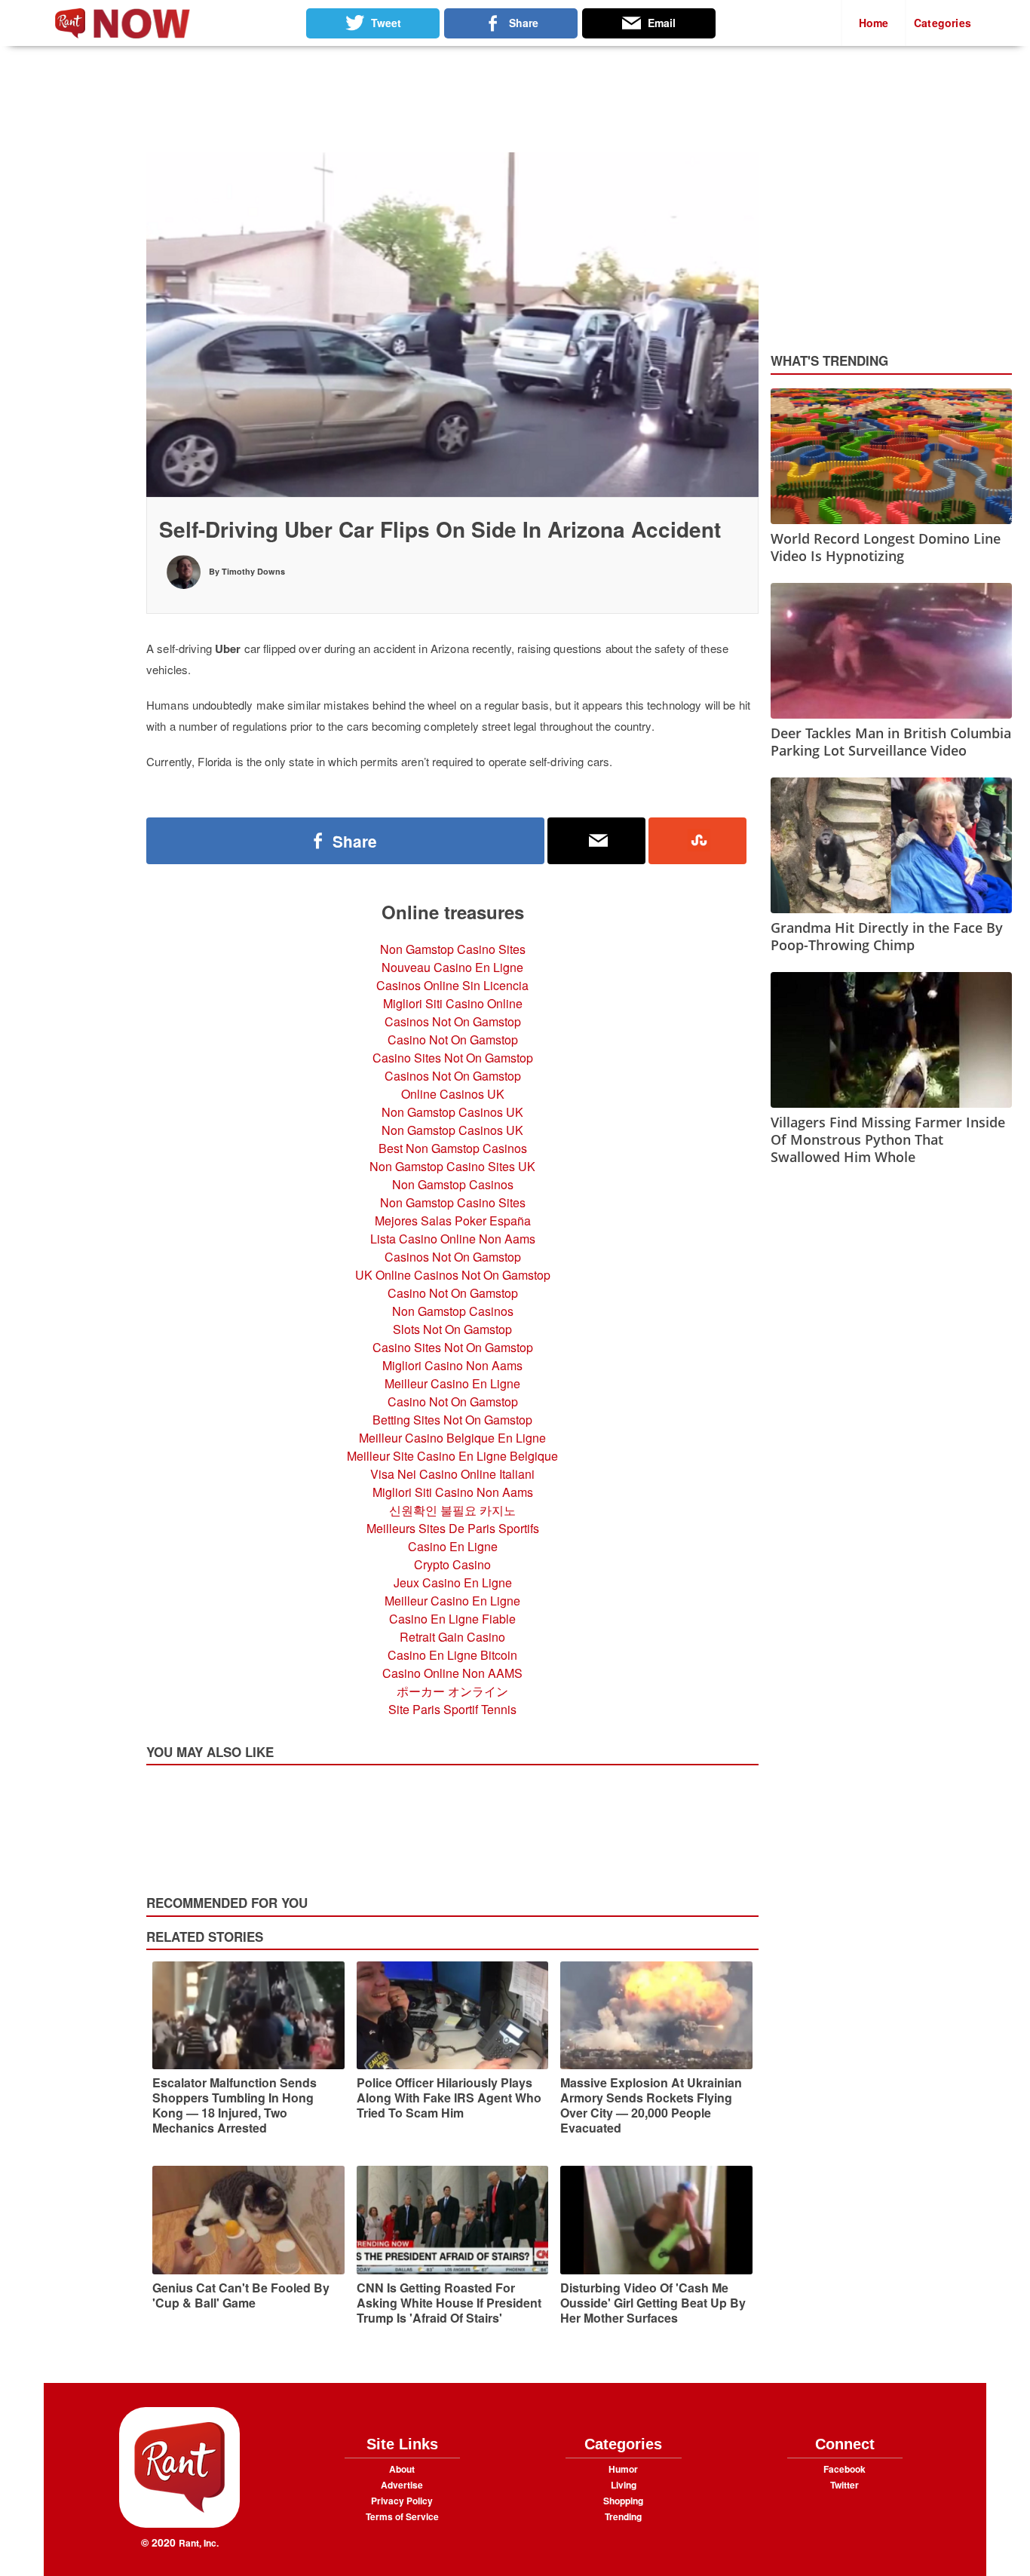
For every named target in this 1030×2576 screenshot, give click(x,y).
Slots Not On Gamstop (452, 1329)
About (402, 2469)
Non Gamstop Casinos (453, 1184)
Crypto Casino (452, 1564)
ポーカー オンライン (452, 1691)
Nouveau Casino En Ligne (452, 967)
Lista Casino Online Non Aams (453, 1239)
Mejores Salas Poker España (453, 1221)
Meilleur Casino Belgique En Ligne (452, 1438)
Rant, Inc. (199, 2543)
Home (874, 23)
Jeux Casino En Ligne (453, 1582)
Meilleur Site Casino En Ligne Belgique (452, 1456)
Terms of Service (402, 2516)
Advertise (402, 2485)
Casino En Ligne (453, 1546)
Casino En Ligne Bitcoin (452, 1655)
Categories (943, 23)
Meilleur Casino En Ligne (452, 1383)
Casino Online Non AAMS (452, 1673)
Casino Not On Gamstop (453, 1040)
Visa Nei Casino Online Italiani (452, 1474)
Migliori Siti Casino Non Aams (453, 1492)
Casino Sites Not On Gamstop (453, 1058)
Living (624, 2485)
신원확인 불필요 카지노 (452, 1510)
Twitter (845, 2485)
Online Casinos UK (453, 1094)
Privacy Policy (402, 2501)
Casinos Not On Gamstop (453, 1021)
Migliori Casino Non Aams (452, 1365)
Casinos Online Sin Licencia (452, 985)
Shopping (623, 2501)
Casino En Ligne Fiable (452, 1619)
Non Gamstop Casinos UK (452, 1112)
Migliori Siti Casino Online (453, 1003)
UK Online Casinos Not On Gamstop (453, 1275)
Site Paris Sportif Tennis (452, 1709)
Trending (623, 2516)
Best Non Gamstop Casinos (453, 1148)
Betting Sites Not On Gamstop (452, 1420)
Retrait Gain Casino (452, 1637)
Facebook (845, 2469)
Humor (623, 2469)
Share (355, 841)
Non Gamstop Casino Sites (453, 949)
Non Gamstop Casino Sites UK (452, 1166)
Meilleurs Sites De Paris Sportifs (453, 1528)
